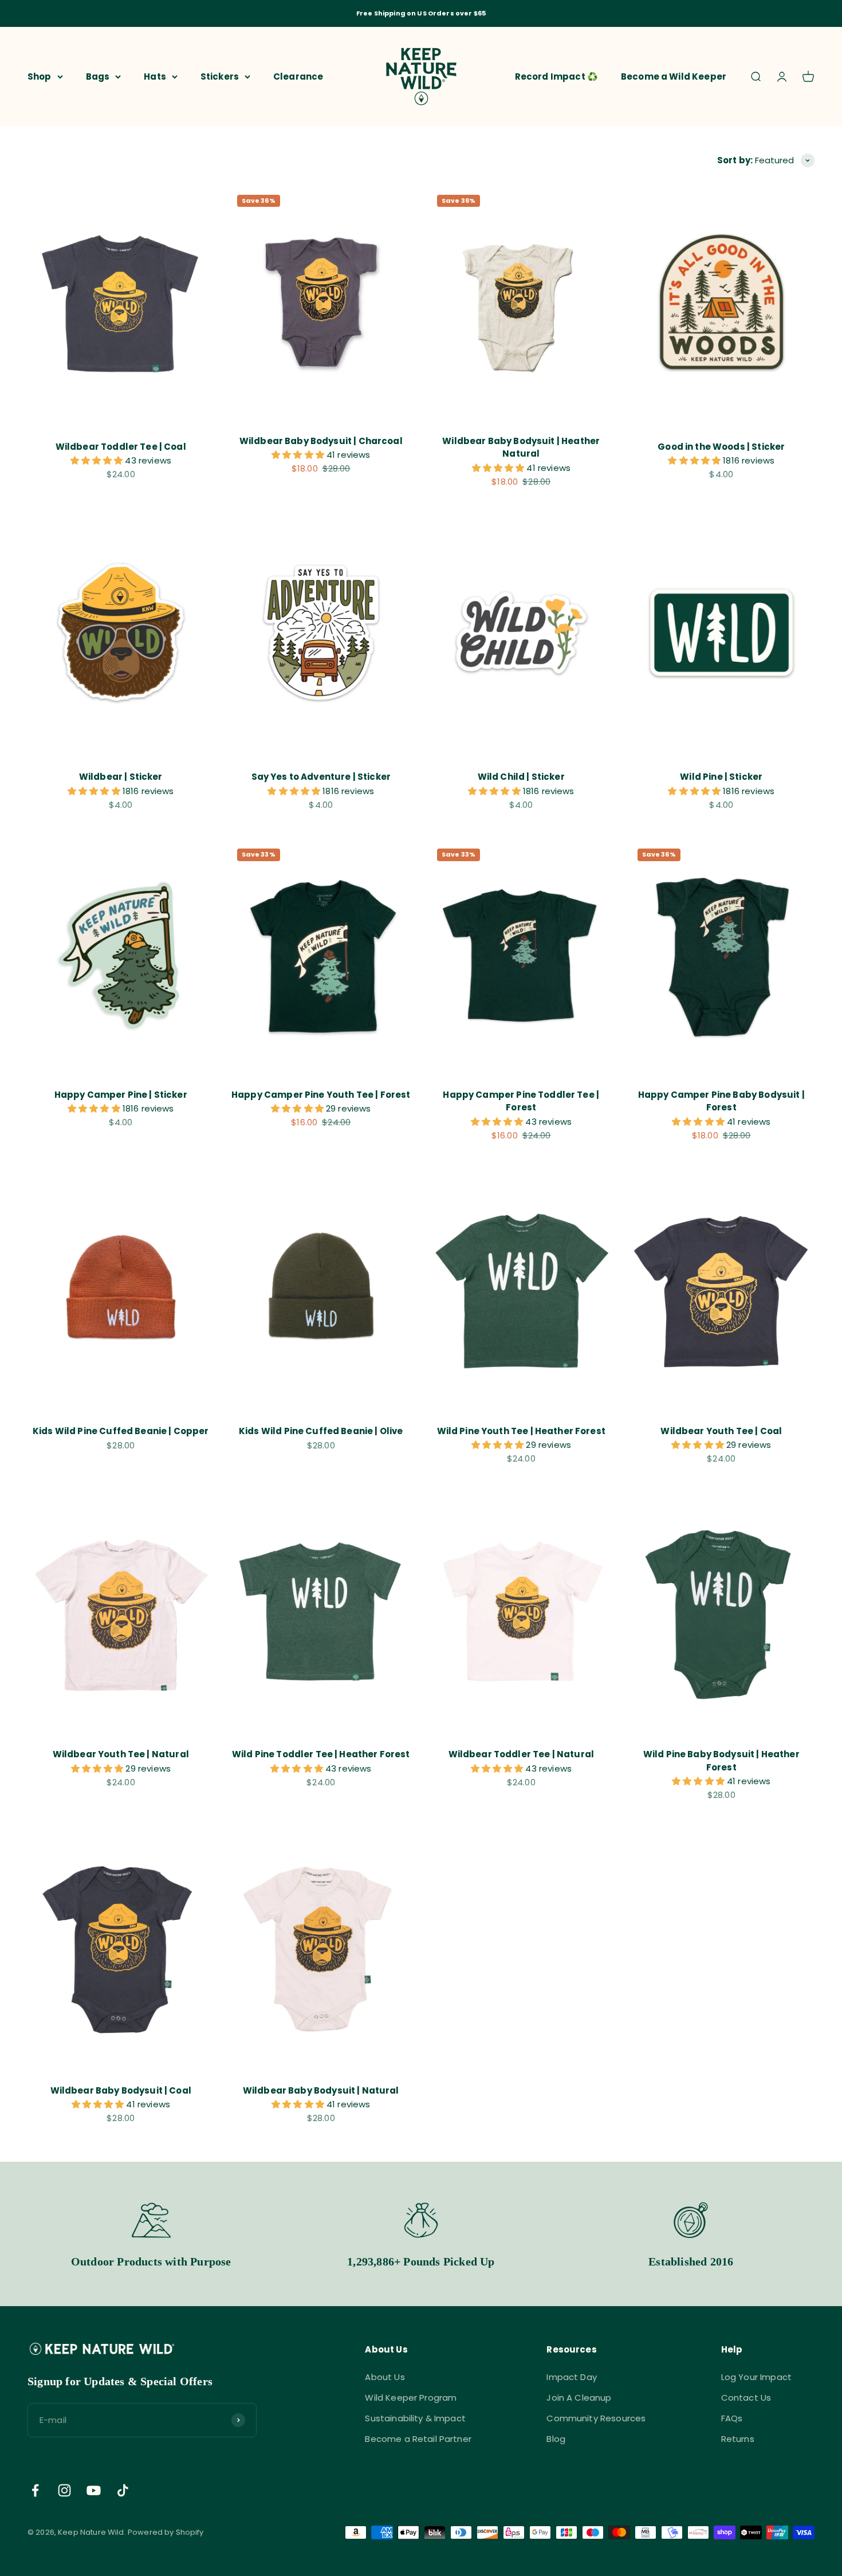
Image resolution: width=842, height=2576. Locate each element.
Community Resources (596, 2418)
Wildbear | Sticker (121, 777)
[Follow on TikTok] (123, 2490)
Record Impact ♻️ (556, 76)
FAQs (732, 2418)
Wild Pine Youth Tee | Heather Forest (521, 1431)
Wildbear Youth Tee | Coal (721, 1431)
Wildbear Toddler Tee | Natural (522, 1754)
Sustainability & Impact (415, 2418)
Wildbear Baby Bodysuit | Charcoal (321, 441)
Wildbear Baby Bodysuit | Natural (321, 2090)
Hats (155, 76)
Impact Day (572, 2377)
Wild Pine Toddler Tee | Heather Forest (321, 1754)
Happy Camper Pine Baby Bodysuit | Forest (721, 1101)
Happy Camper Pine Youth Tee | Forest (321, 1095)
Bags (98, 76)
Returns (738, 2439)
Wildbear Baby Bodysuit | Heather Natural (521, 447)
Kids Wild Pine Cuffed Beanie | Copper (121, 1431)
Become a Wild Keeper (674, 76)
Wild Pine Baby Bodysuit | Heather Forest (721, 1761)
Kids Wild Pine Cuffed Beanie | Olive (321, 1431)
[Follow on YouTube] (94, 2490)
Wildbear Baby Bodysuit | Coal (121, 2090)
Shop (40, 76)
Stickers (220, 76)
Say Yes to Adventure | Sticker (321, 777)
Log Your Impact (756, 2377)
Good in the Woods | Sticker (721, 447)
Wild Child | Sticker (521, 777)
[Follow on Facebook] (35, 2490)
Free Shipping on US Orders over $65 (421, 13)
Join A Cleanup (579, 2398)
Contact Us (746, 2398)
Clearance (298, 76)
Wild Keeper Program (411, 2398)
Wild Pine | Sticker (721, 777)
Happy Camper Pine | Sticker (121, 1095)
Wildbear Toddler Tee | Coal (121, 447)
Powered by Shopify (166, 2532)
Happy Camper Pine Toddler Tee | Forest (521, 1101)
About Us (385, 2377)
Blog (556, 2439)
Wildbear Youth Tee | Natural (121, 1754)
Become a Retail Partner (418, 2439)
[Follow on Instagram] (64, 2490)
